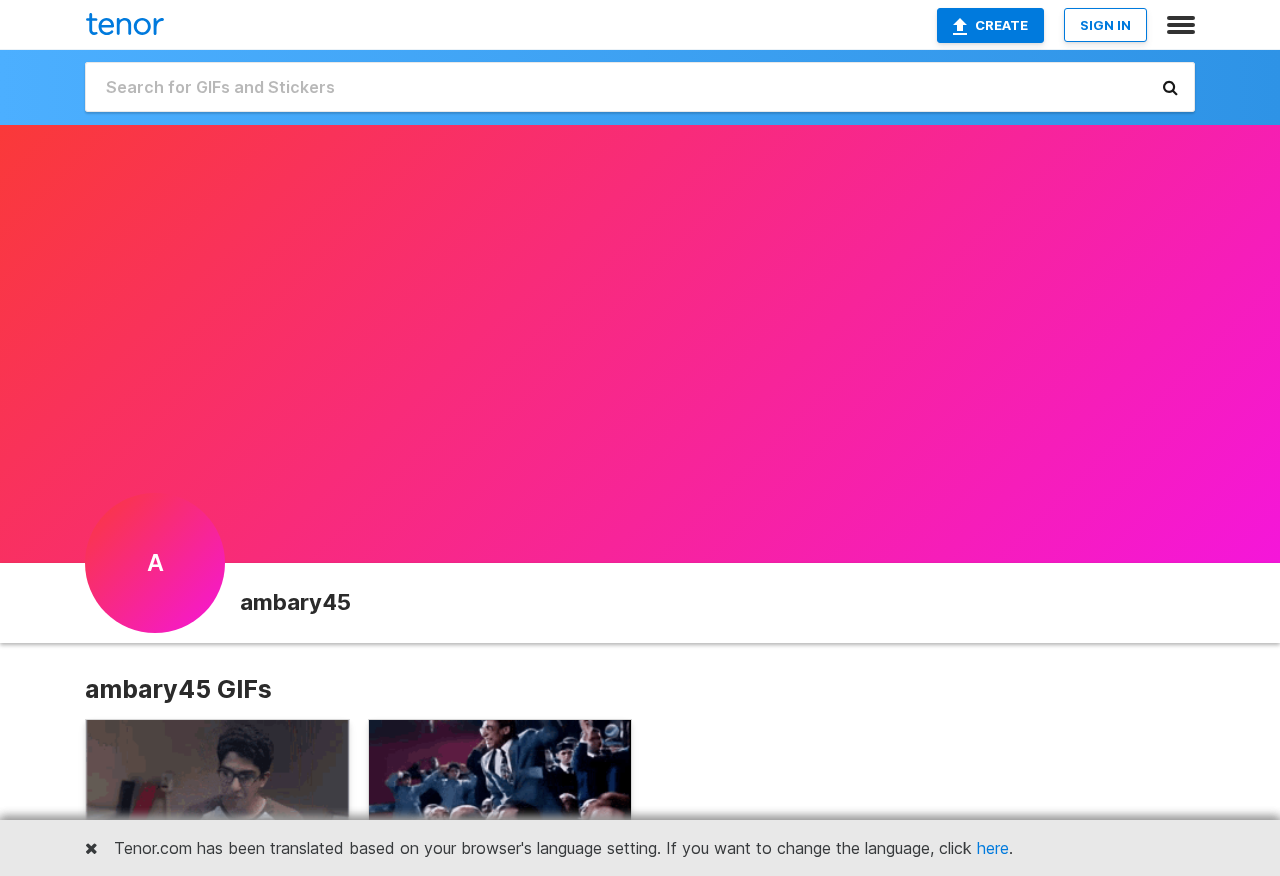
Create (1001, 25)
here (993, 848)
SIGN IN (1105, 25)
